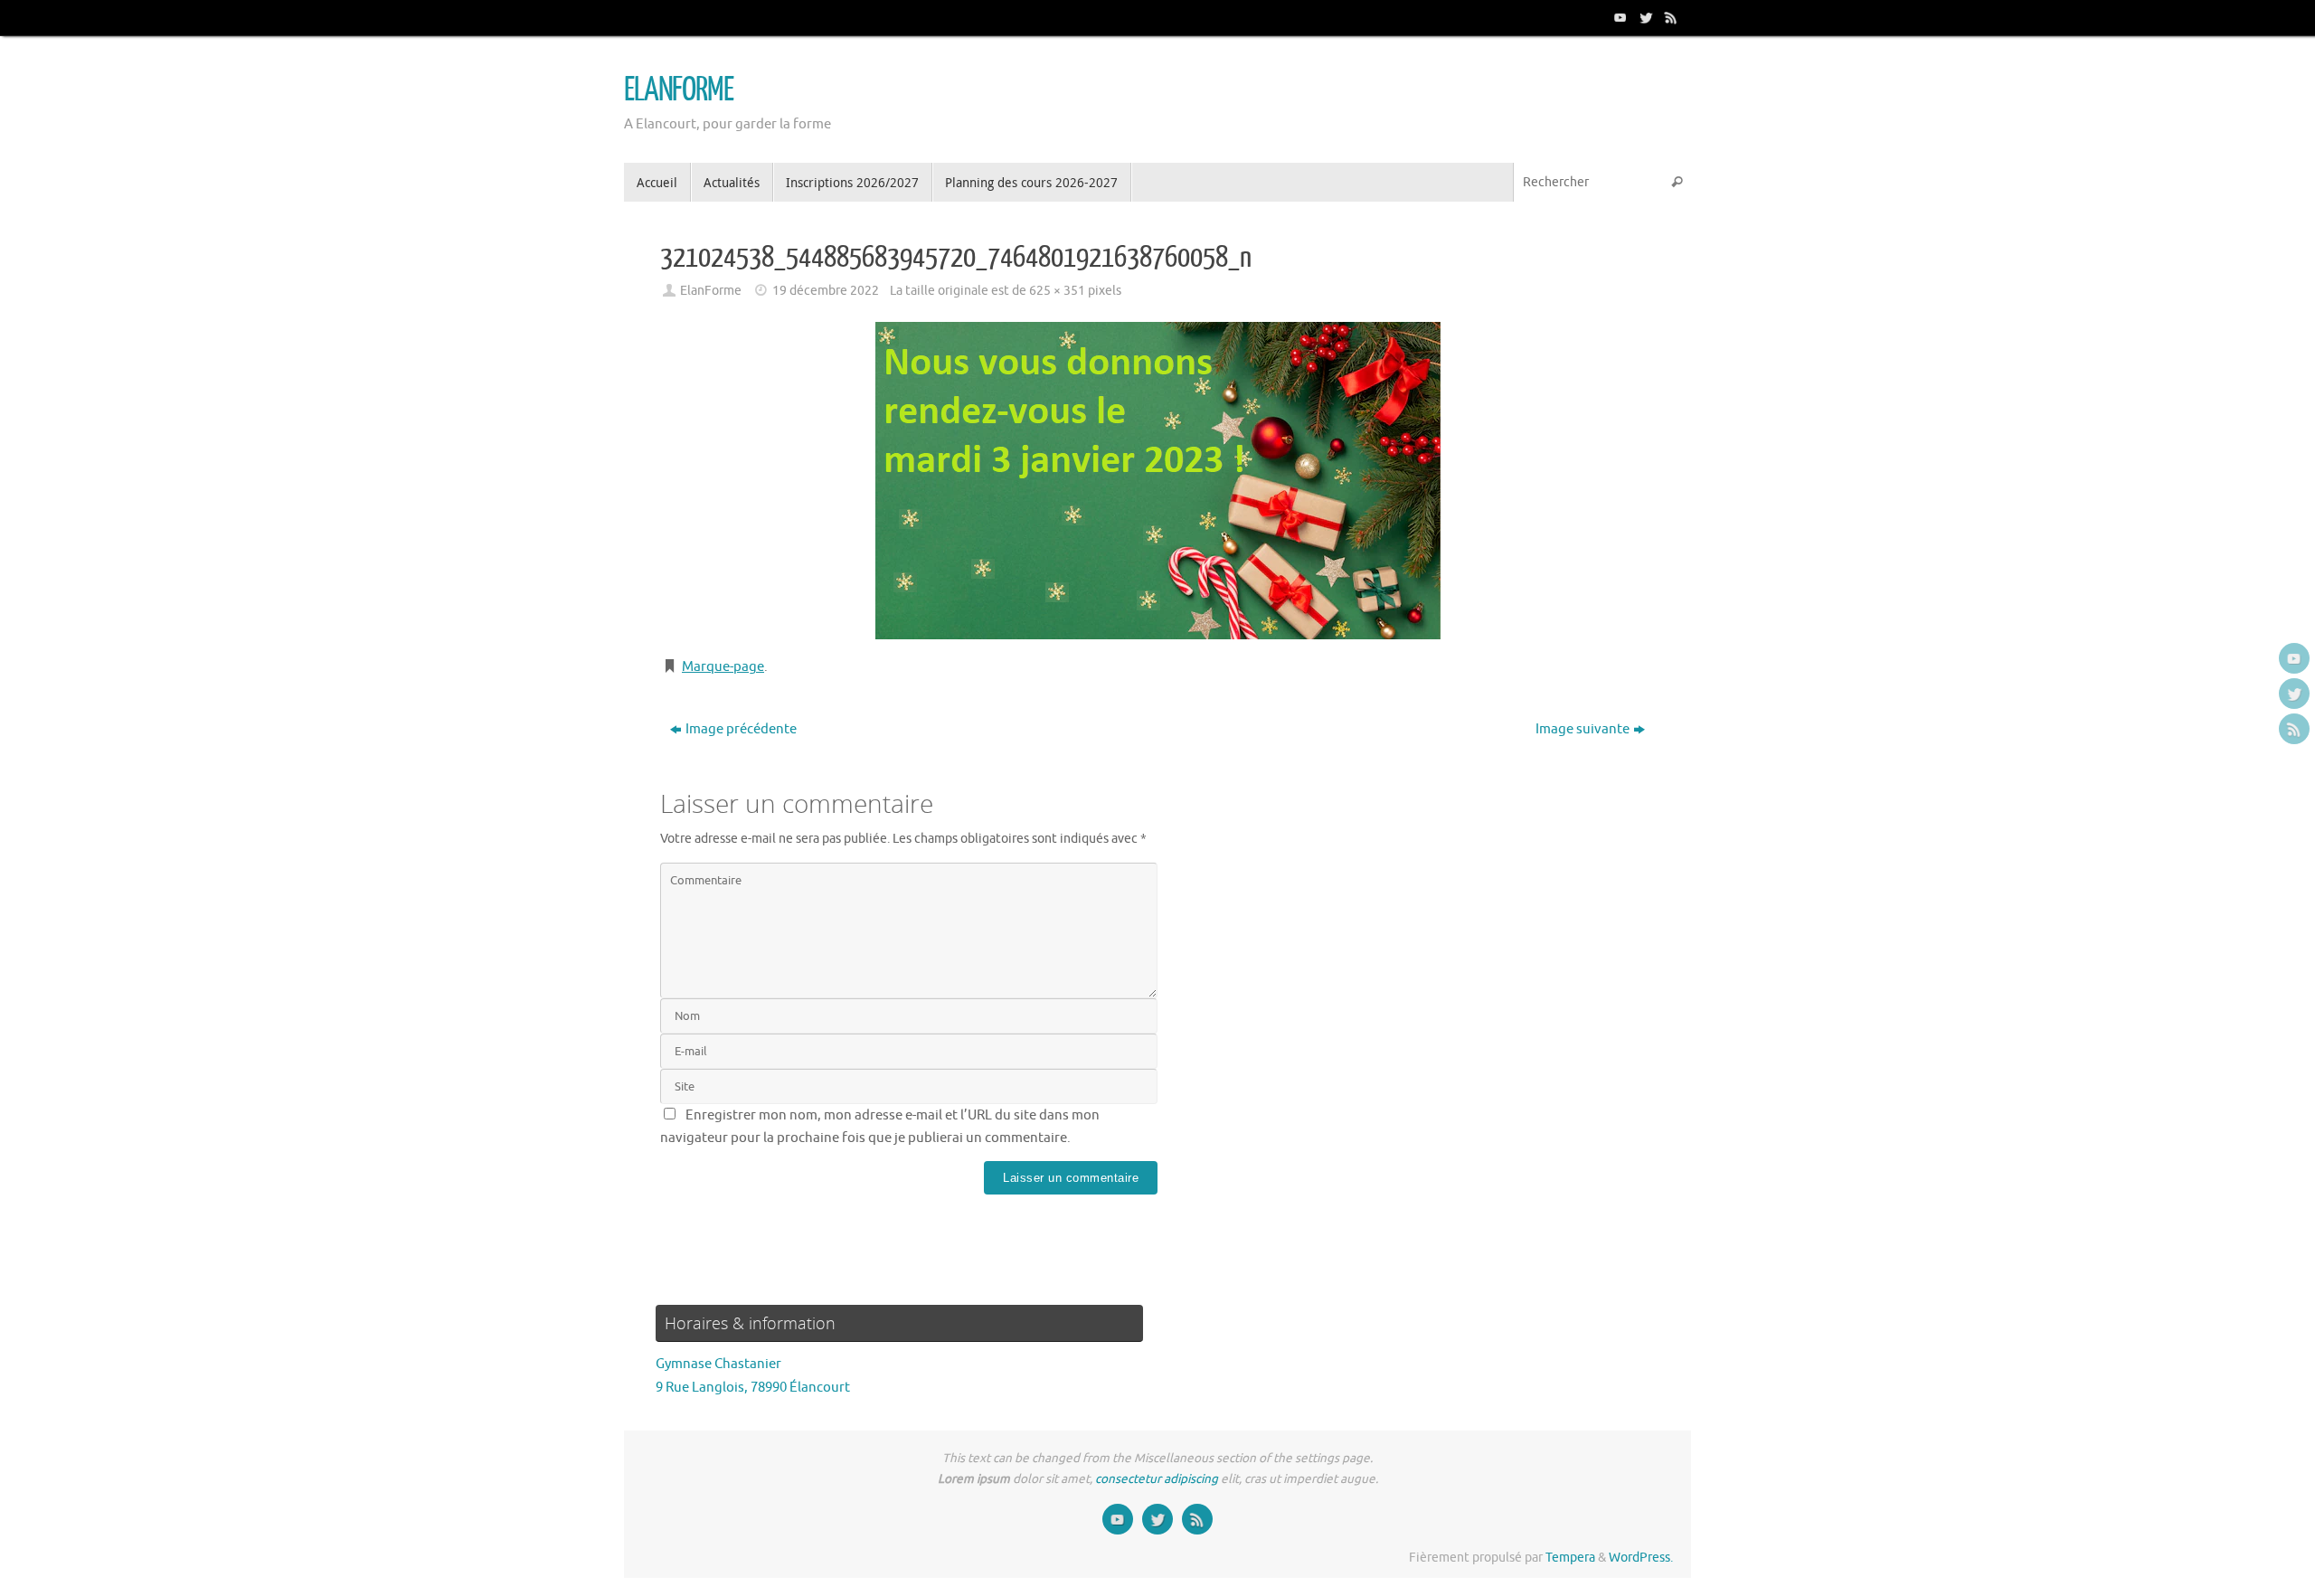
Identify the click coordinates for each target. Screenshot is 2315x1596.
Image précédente (741, 729)
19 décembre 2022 (826, 291)
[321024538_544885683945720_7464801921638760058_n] (1157, 481)
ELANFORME (679, 90)
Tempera (1570, 1558)
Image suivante (1583, 729)
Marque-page (723, 667)
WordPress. (1641, 1558)
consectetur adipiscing (1157, 1479)
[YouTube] (1619, 17)
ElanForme (711, 291)
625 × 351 (1057, 291)
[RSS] (1669, 17)
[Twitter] (1644, 17)
